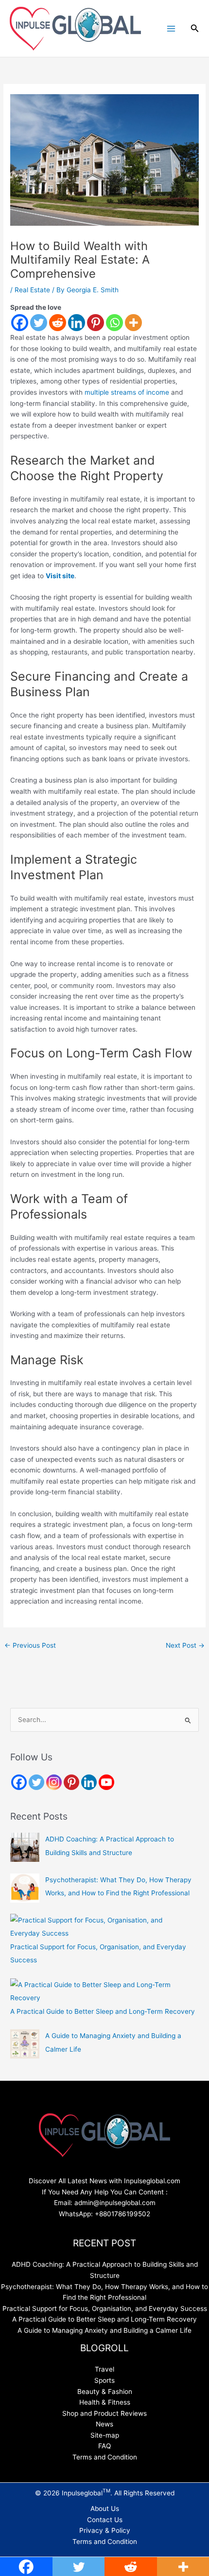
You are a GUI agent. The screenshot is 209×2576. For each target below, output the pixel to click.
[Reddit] (58, 323)
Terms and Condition (105, 2457)
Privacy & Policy (105, 2530)
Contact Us (105, 2520)
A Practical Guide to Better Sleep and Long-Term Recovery (103, 2011)
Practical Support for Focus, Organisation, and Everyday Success (105, 2308)
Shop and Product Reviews (104, 2413)
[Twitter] (39, 323)
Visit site (60, 576)
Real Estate (32, 290)
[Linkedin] (77, 323)
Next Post (185, 1645)
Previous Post (30, 1645)
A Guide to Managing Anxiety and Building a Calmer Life (104, 2330)
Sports (104, 2380)
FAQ (104, 2446)
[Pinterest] (96, 323)
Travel (104, 2369)
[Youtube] (106, 1782)
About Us (105, 2509)
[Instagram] (54, 1782)
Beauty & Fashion (105, 2392)
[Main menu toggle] (171, 28)
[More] (133, 323)
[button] (195, 28)
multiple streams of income (127, 392)
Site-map (105, 2435)
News (104, 2424)
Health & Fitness (105, 2402)
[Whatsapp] (114, 323)
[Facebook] (20, 323)
